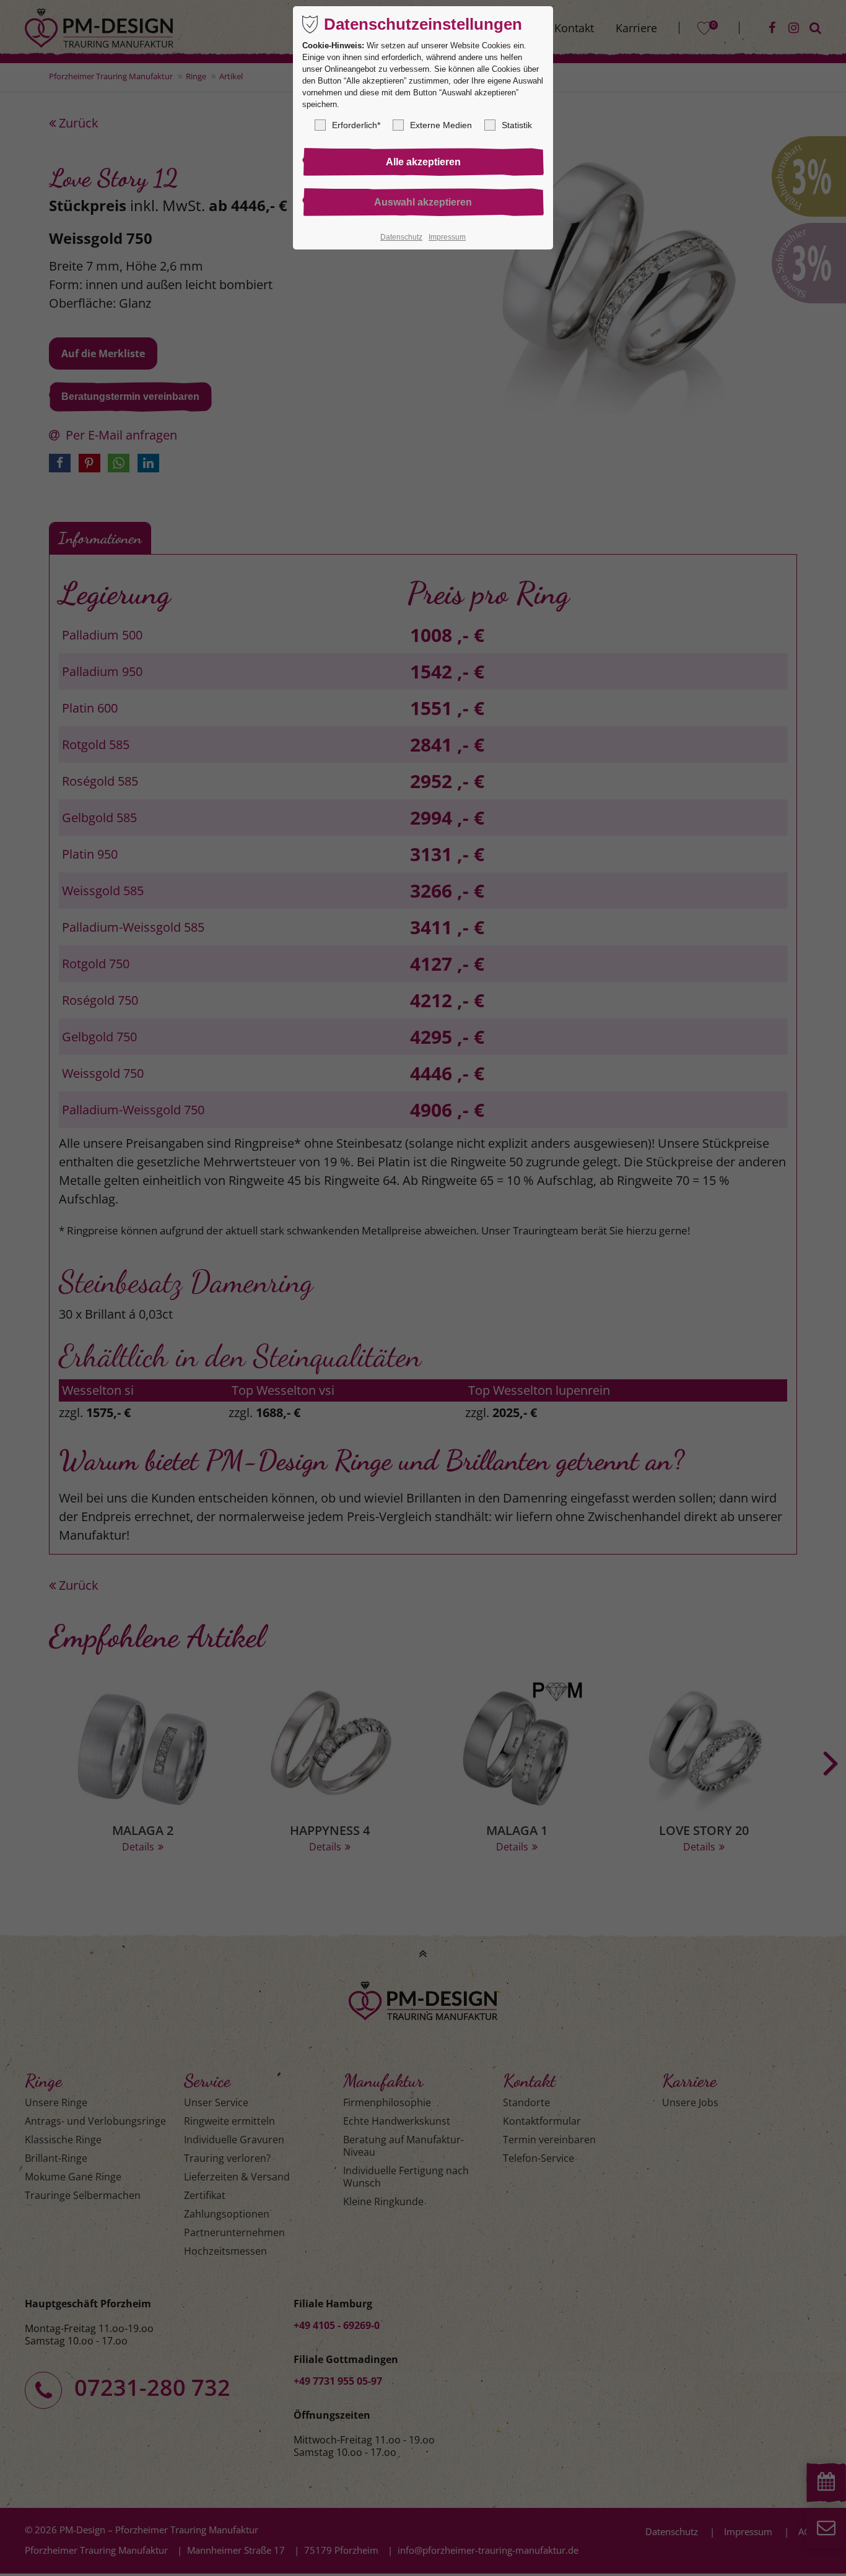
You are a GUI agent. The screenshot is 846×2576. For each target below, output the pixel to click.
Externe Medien (441, 125)
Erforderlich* (356, 125)
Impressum (447, 237)
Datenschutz (401, 237)
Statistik (517, 125)
